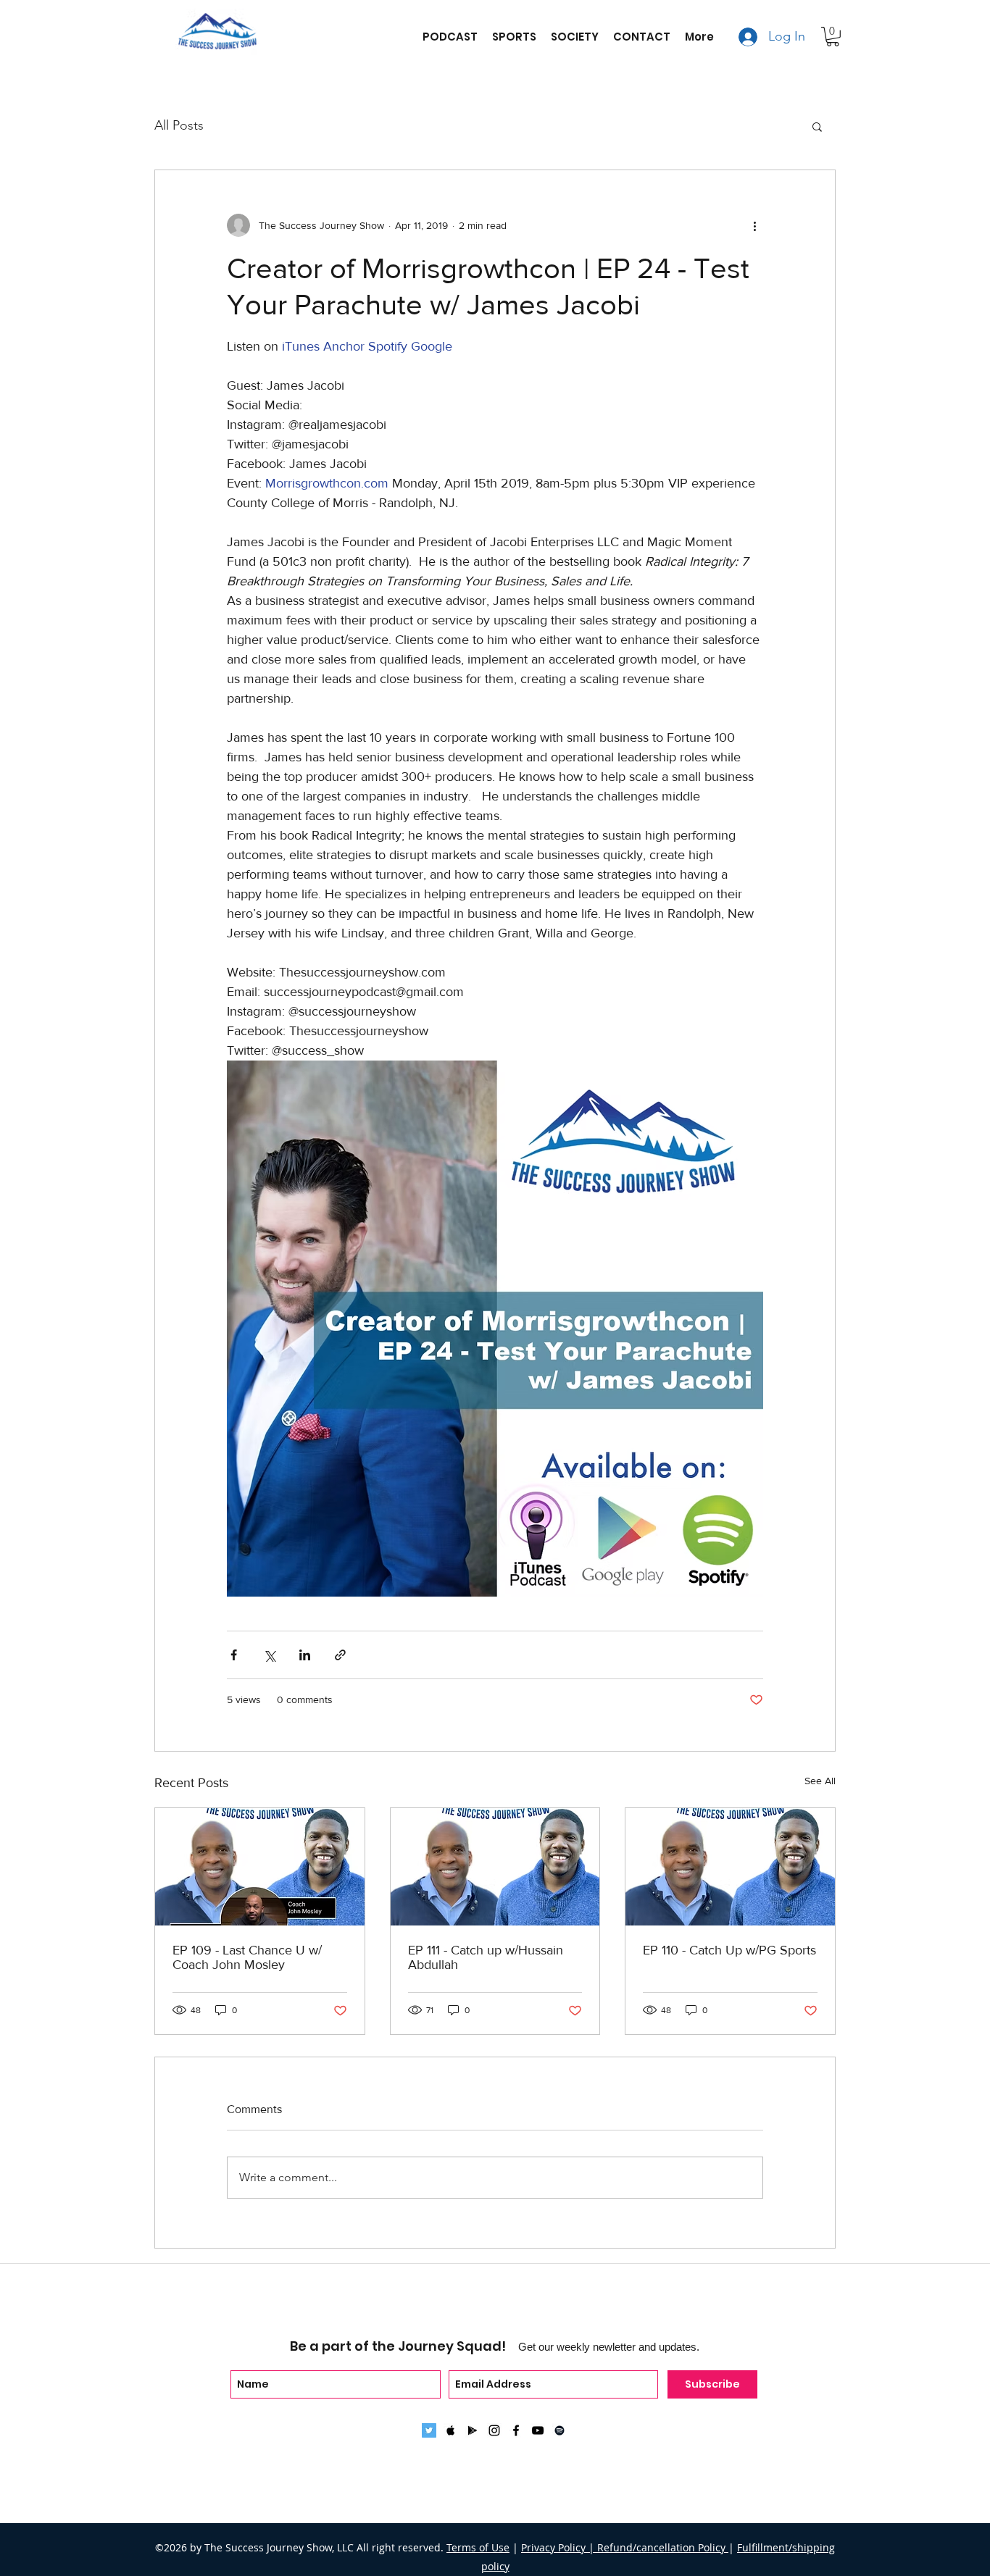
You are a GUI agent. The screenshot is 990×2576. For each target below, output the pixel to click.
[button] (833, 37)
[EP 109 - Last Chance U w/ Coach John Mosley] (260, 1867)
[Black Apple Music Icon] (451, 2430)
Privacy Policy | (559, 2547)
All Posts (179, 125)
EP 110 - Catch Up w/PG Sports (729, 1950)
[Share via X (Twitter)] (269, 1655)
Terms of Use (478, 2547)
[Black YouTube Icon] (538, 2430)
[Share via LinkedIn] (305, 1655)
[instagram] (494, 2430)
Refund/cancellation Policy (663, 2547)
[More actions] (754, 225)
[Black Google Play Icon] (473, 2430)
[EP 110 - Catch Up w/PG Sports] (730, 1867)
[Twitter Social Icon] (429, 2430)
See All (820, 1781)
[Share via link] (340, 1655)
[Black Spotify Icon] (560, 2430)
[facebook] (516, 2430)
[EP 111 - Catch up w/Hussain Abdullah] (495, 1867)
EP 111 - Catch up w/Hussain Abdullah (486, 1957)
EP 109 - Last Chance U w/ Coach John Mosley (247, 1957)
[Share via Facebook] (234, 1655)
